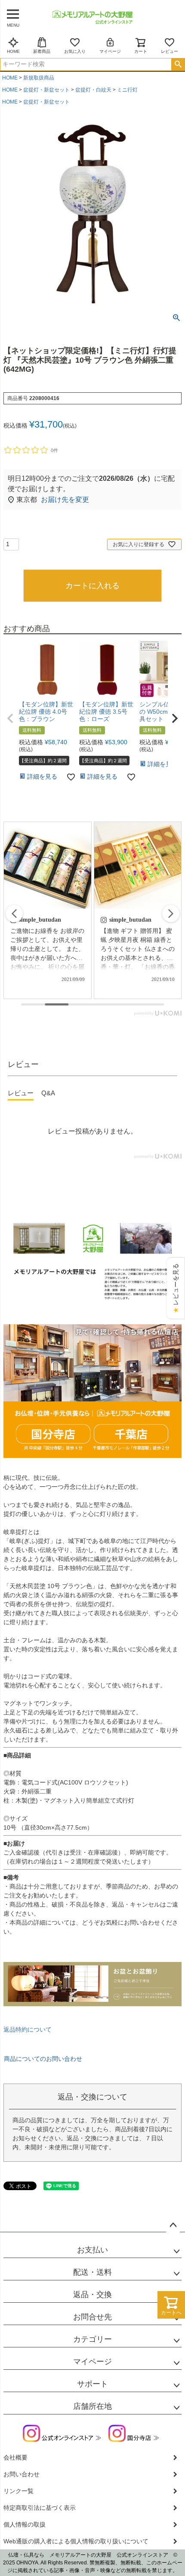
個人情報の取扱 (25, 2524)
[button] (10, 718)
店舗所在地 (92, 2406)
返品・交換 (92, 2295)
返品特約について (28, 2029)
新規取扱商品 (39, 78)
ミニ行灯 (127, 90)
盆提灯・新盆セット (46, 90)
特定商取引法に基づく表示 (40, 2508)
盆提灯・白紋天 (93, 90)
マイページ (110, 51)
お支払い (92, 2250)
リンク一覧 (18, 2491)
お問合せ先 (92, 2317)
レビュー (170, 51)
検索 (178, 64)
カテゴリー (92, 2339)
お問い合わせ (22, 2474)
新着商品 (42, 51)
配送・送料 (92, 2272)
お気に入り (75, 51)
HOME (13, 51)
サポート (92, 2384)
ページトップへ (173, 2225)
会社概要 (15, 2457)
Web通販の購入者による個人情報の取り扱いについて (76, 2541)
